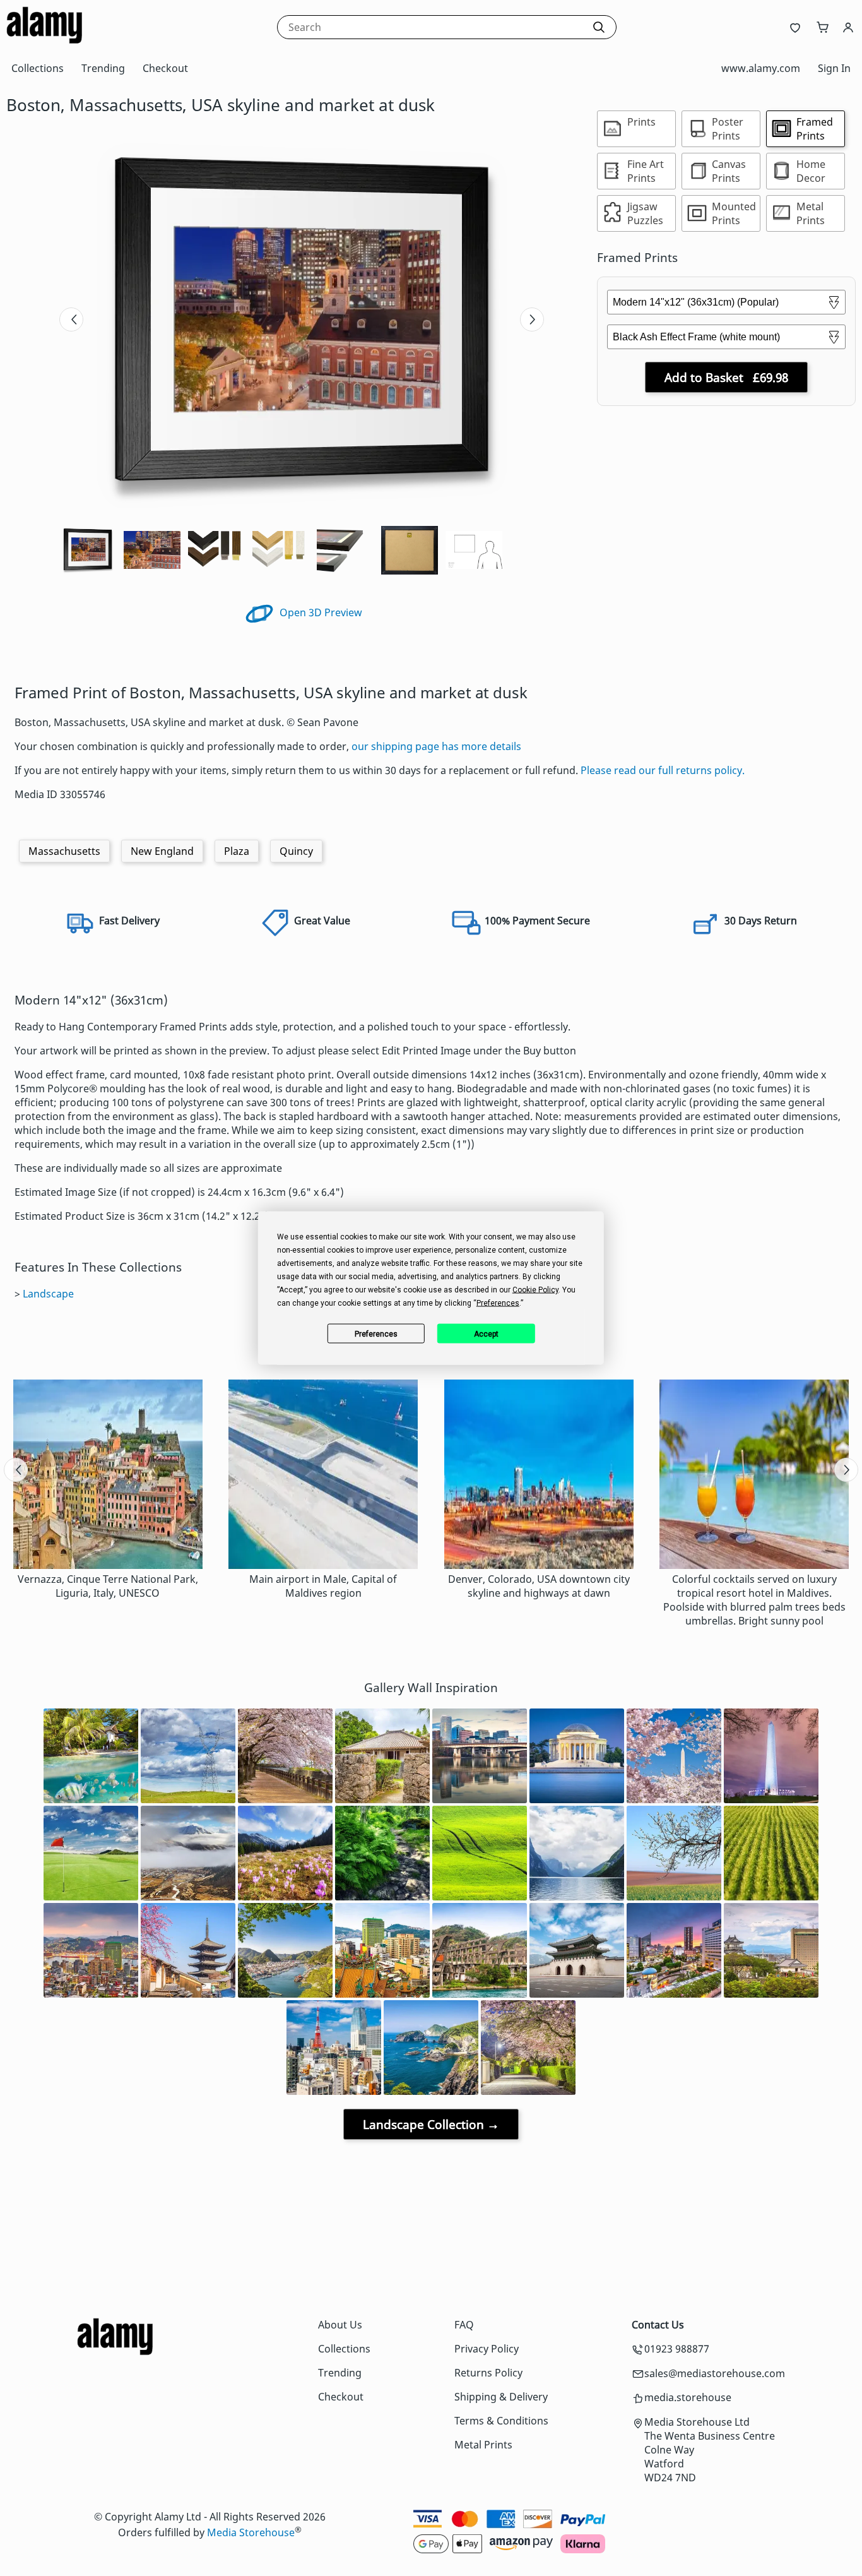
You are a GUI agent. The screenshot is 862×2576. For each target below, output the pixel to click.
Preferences (376, 1333)
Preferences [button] (498, 1303)
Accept (486, 1333)
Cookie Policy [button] (535, 1290)
